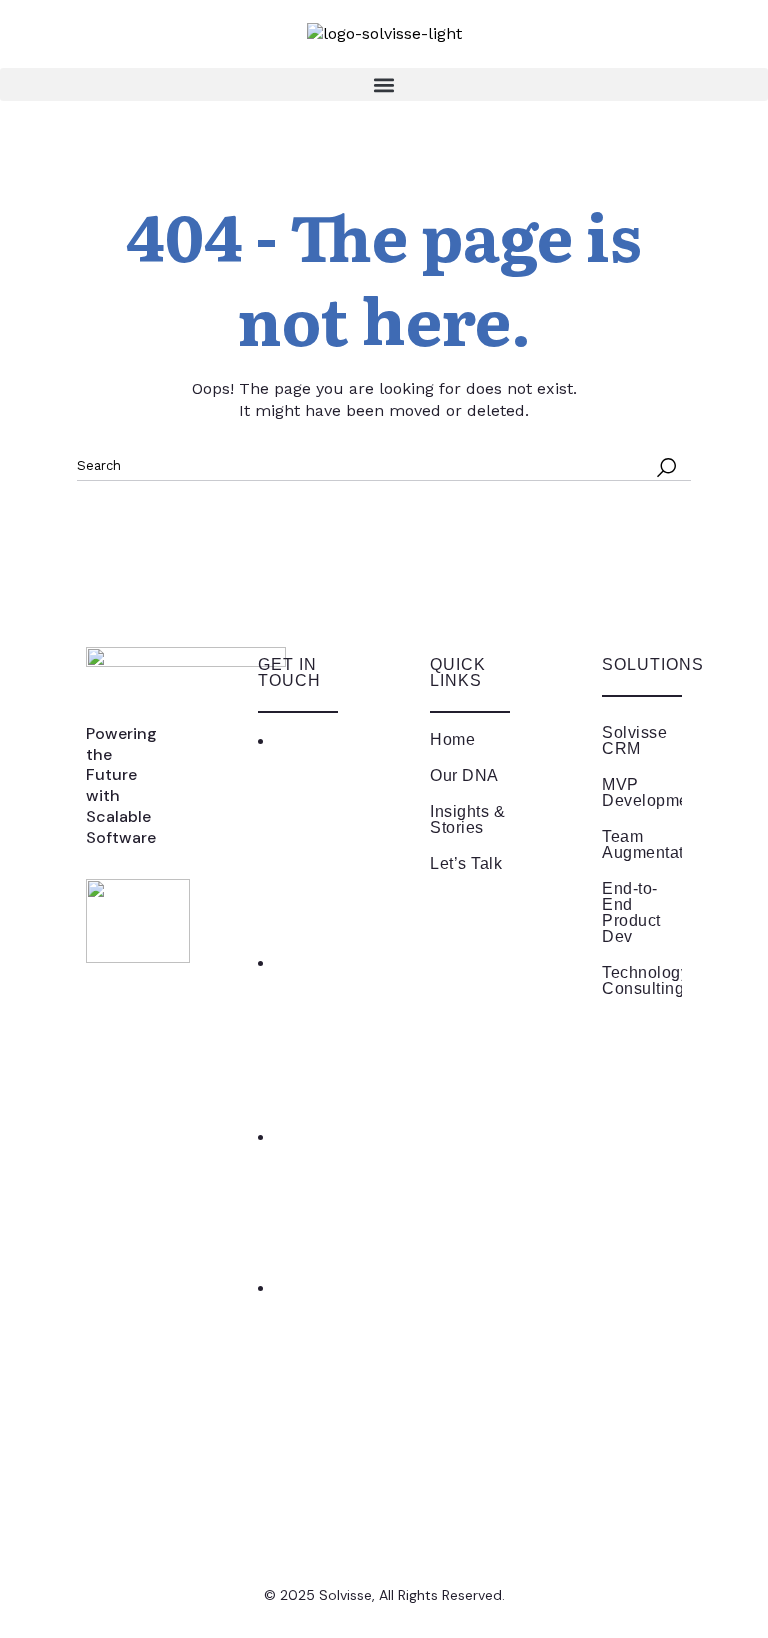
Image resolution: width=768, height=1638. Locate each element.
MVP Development (642, 792)
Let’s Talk (466, 863)
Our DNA (464, 775)
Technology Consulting (642, 980)
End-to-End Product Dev (631, 912)
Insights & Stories (467, 819)
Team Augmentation (642, 844)
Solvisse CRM (634, 740)
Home (452, 739)
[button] (384, 84)
